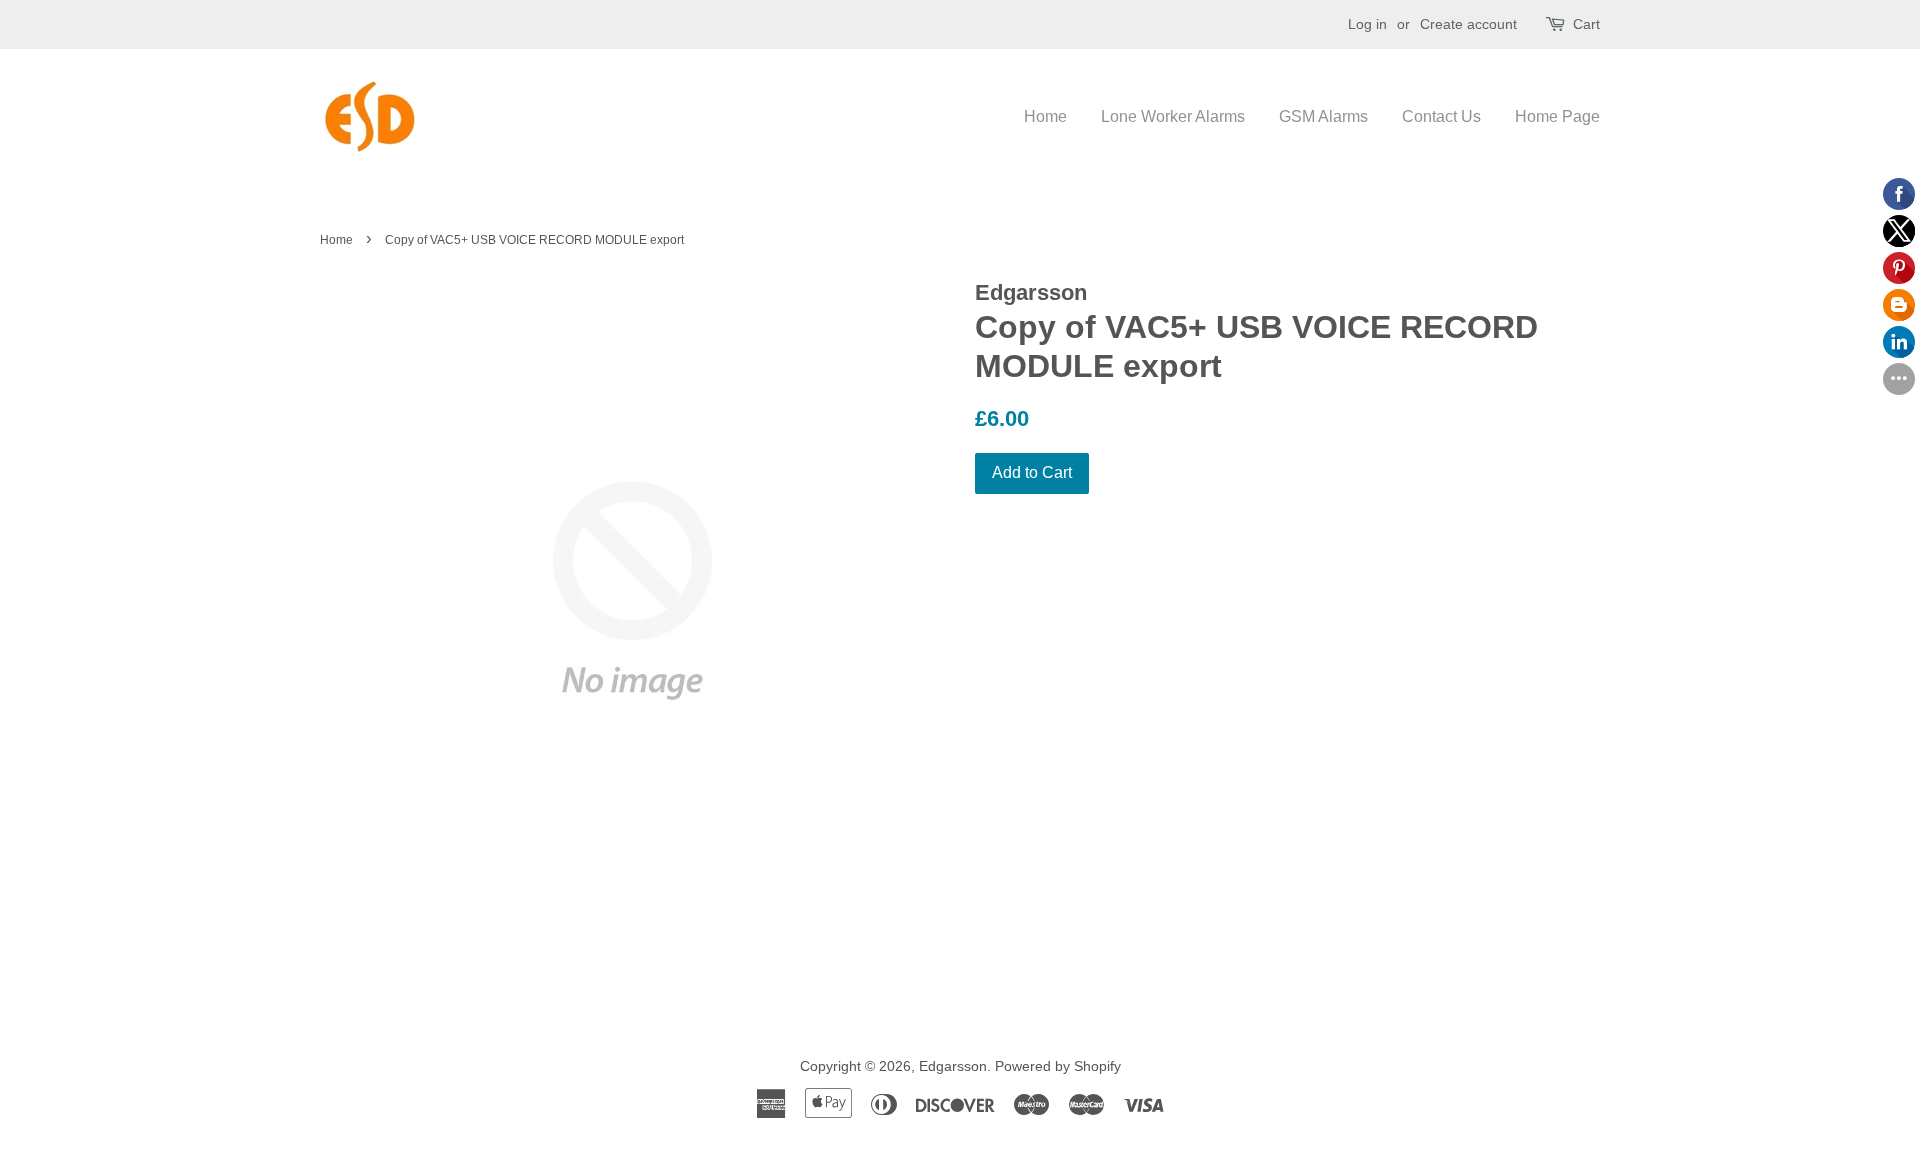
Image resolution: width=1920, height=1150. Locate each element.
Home (1045, 116)
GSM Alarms (1323, 116)
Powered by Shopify (1058, 1066)
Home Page (1557, 116)
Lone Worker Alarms (1173, 116)
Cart (1586, 24)
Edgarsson (953, 1066)
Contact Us (1441, 116)
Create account (1468, 24)
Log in (1367, 24)
